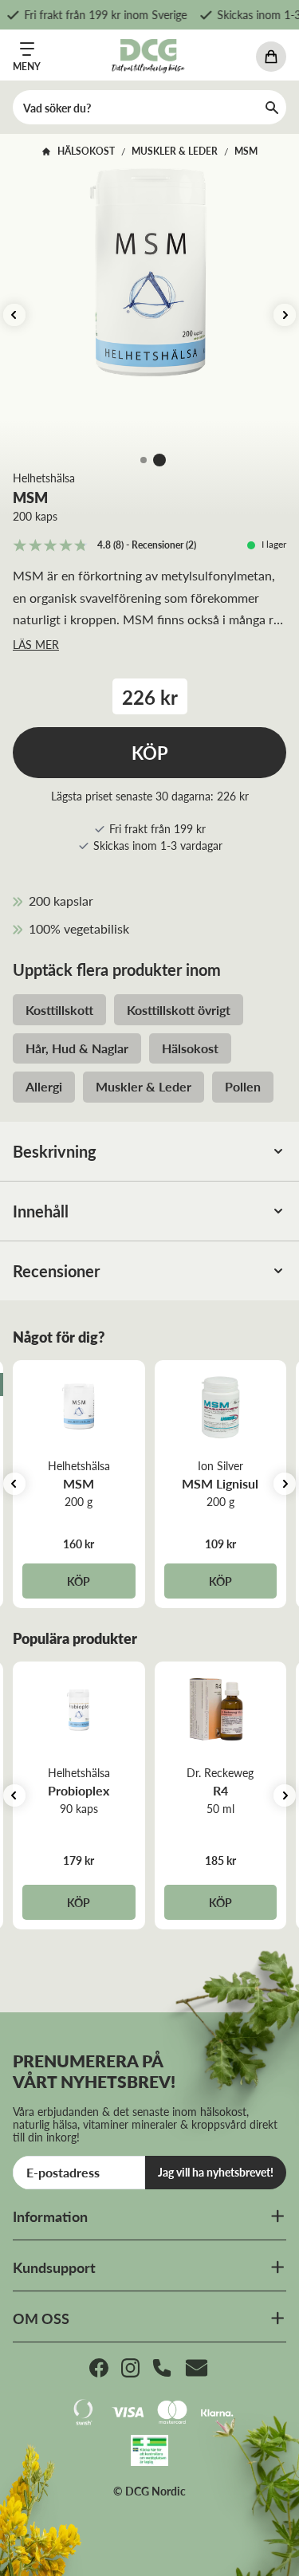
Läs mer (36, 644)
